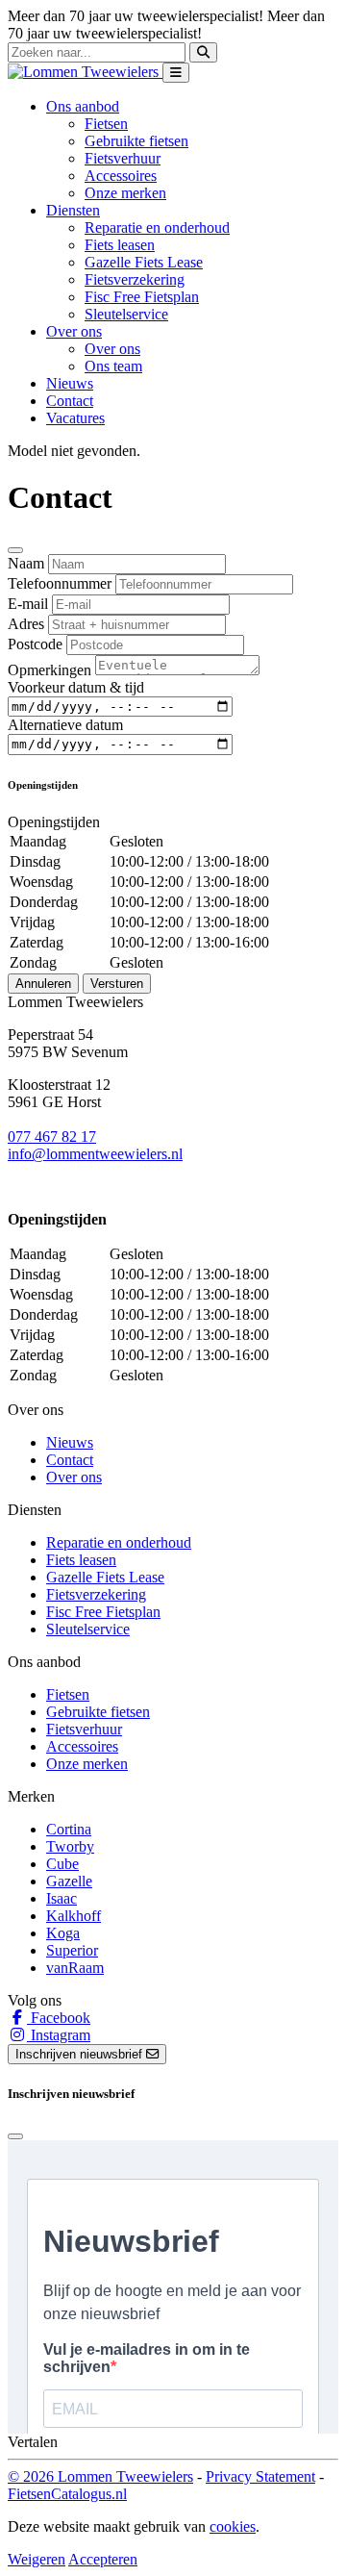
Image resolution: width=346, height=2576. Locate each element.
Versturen (117, 984)
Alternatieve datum (65, 725)
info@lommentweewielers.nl (95, 1154)
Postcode (35, 644)
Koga (63, 1933)
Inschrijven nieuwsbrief (81, 2054)
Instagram (59, 2035)
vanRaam (75, 1968)
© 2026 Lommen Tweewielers (100, 2476)
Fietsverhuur (123, 158)
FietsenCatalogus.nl (67, 2494)
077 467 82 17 (52, 1136)
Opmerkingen (49, 670)
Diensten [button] (73, 210)
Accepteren (103, 2559)
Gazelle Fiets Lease (144, 262)
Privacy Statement (260, 2476)
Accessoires (121, 176)
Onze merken (125, 193)
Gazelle (69, 1881)
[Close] (15, 550)
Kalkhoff (74, 1916)
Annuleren (43, 984)
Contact (70, 401)
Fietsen (106, 124)
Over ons (112, 349)
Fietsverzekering (135, 279)
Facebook (59, 2018)
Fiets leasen (120, 245)
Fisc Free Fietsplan (142, 297)
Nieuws (70, 383)
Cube (62, 1864)
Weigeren (37, 2559)
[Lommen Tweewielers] (85, 72)
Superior (72, 1950)
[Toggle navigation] (176, 73)
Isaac (62, 1898)
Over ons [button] (74, 331)
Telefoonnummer (60, 583)
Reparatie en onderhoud (157, 227)
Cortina (69, 1829)
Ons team (113, 366)
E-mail (28, 604)
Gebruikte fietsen (136, 141)
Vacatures (75, 418)
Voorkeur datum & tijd (76, 687)
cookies (233, 2526)
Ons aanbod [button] (83, 106)
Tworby (70, 1846)
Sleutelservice (126, 314)
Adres (26, 624)
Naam (26, 563)
